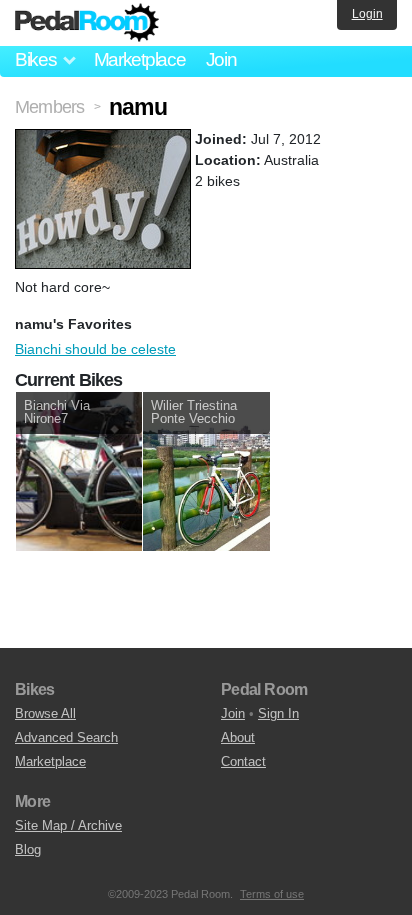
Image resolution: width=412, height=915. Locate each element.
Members (49, 107)
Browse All (45, 713)
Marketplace (140, 59)
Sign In (278, 713)
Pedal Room (87, 23)
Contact (243, 761)
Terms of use (272, 894)
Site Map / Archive (68, 825)
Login (367, 14)
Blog (28, 849)
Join (221, 59)
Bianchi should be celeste (95, 349)
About (238, 737)
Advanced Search (66, 737)
